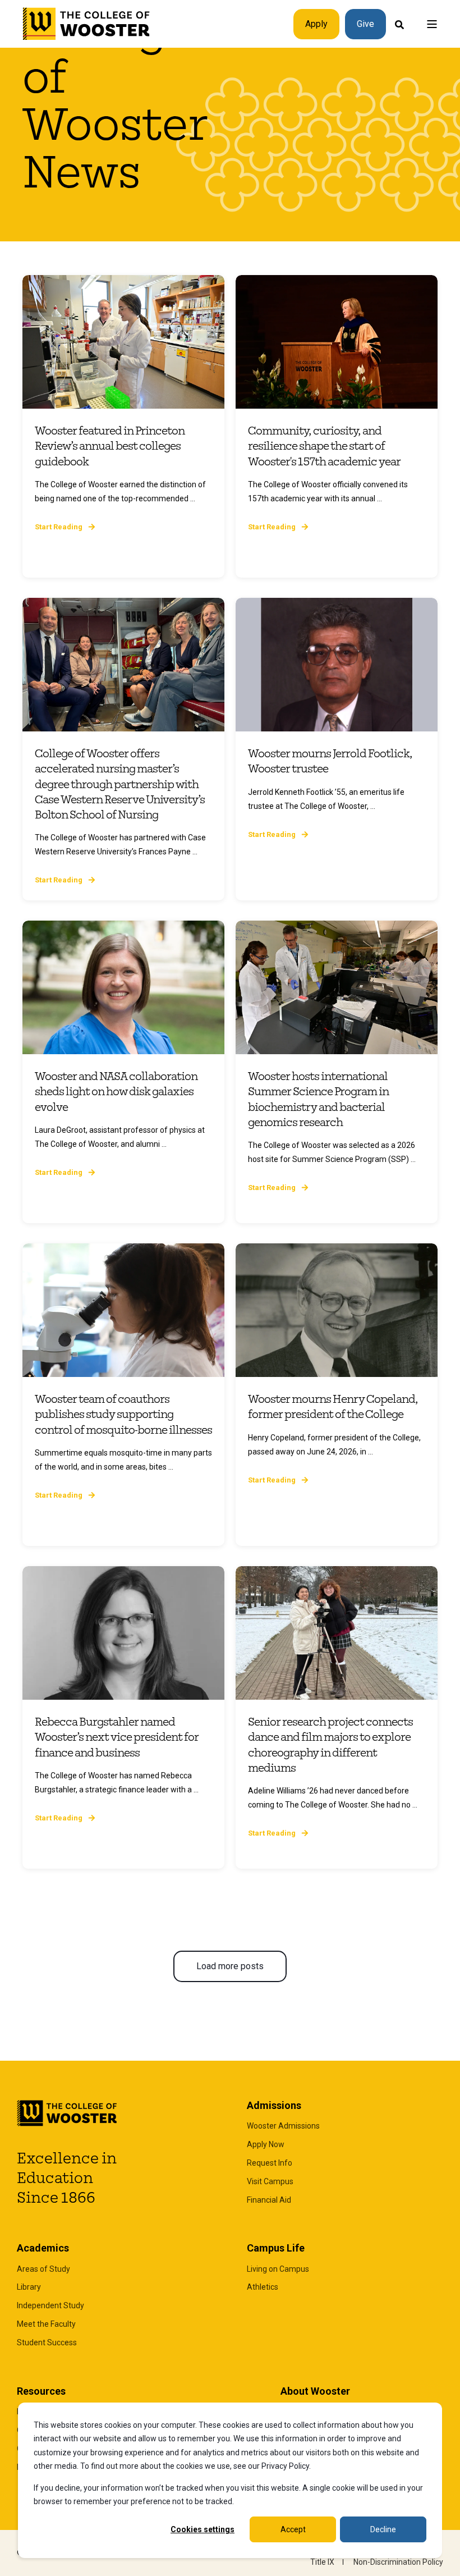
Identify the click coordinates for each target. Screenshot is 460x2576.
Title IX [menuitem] (322, 2562)
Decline (383, 2529)
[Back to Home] (87, 24)
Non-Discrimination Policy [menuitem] (398, 2562)
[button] (230, 1966)
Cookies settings (203, 2529)
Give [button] (365, 24)
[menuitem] (283, 2126)
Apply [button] (316, 24)
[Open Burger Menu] (432, 24)
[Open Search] (399, 24)
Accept (293, 2529)
